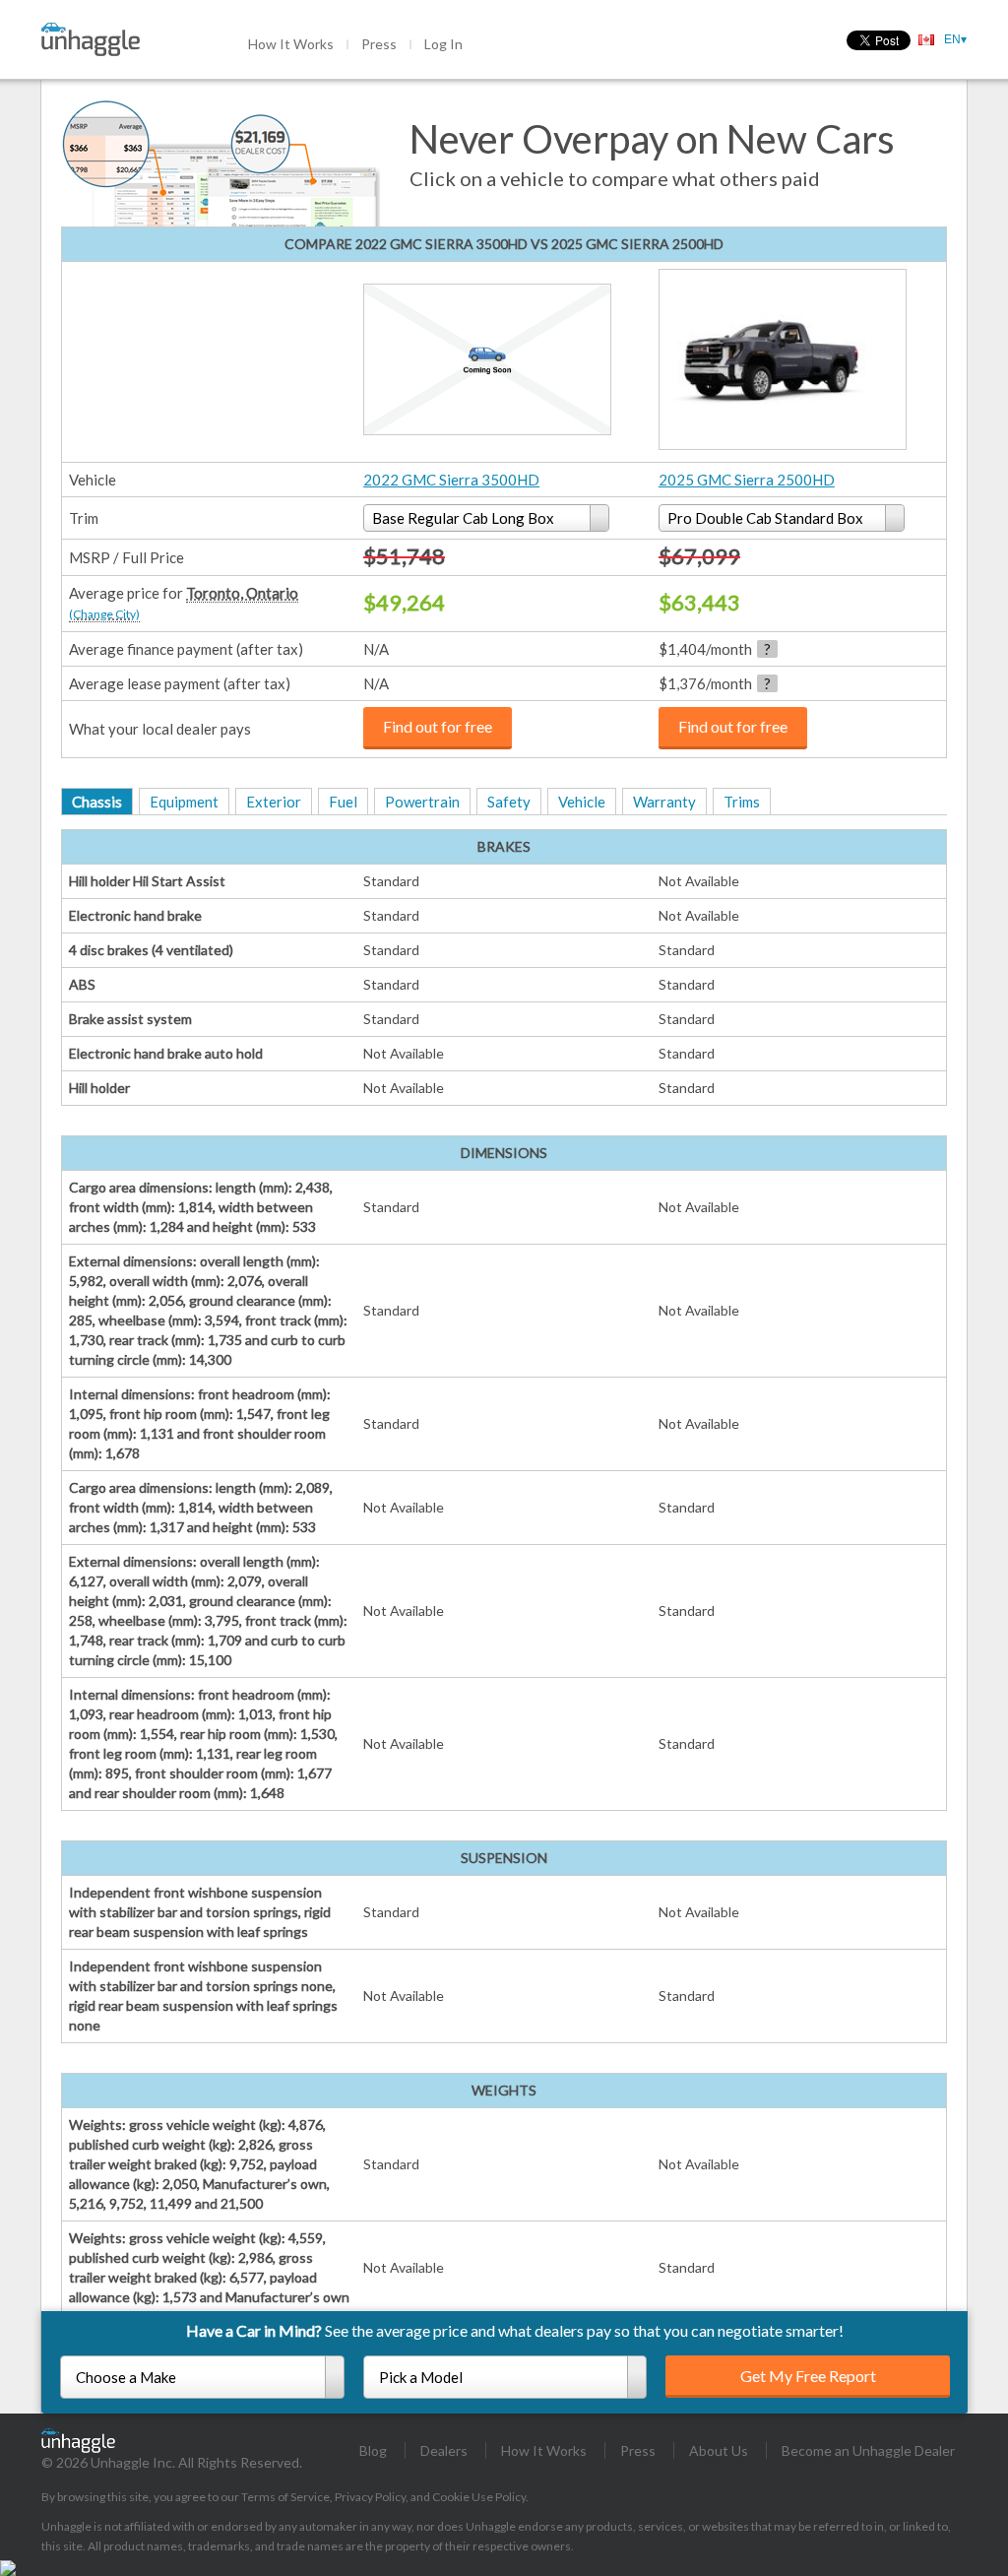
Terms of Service (285, 2497)
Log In (443, 44)
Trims (742, 802)
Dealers (444, 2450)
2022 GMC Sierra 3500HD (451, 480)
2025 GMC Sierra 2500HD (747, 480)
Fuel (343, 802)
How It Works (291, 44)
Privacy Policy (370, 2497)
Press (379, 44)
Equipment (184, 802)
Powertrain (422, 802)
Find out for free (438, 726)
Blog (373, 2450)
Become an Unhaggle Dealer (868, 2450)
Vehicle (582, 802)
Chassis (97, 802)
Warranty (664, 802)
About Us (719, 2450)
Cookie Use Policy (479, 2497)
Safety (509, 802)
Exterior (274, 802)
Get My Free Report (808, 2376)
